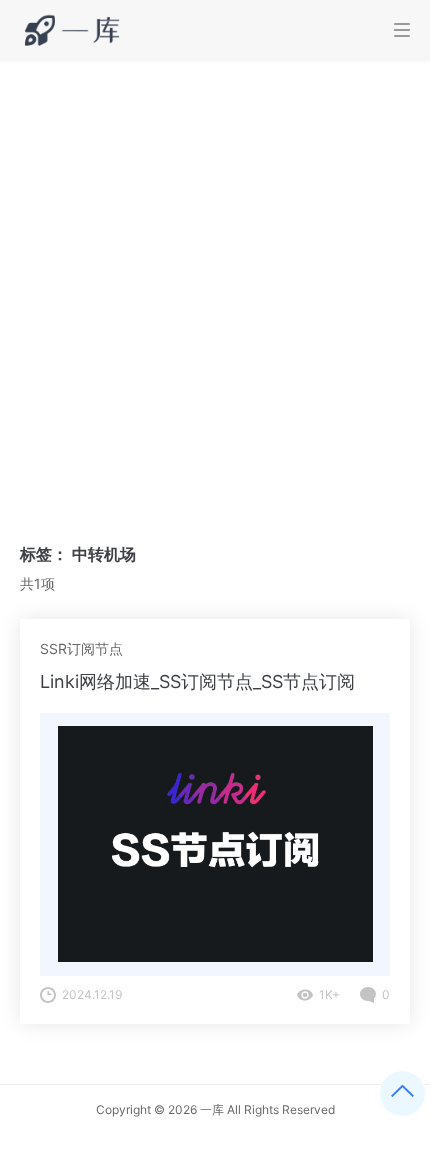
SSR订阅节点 (81, 648)
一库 (212, 1109)
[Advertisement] (215, 285)
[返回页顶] (402, 1093)
